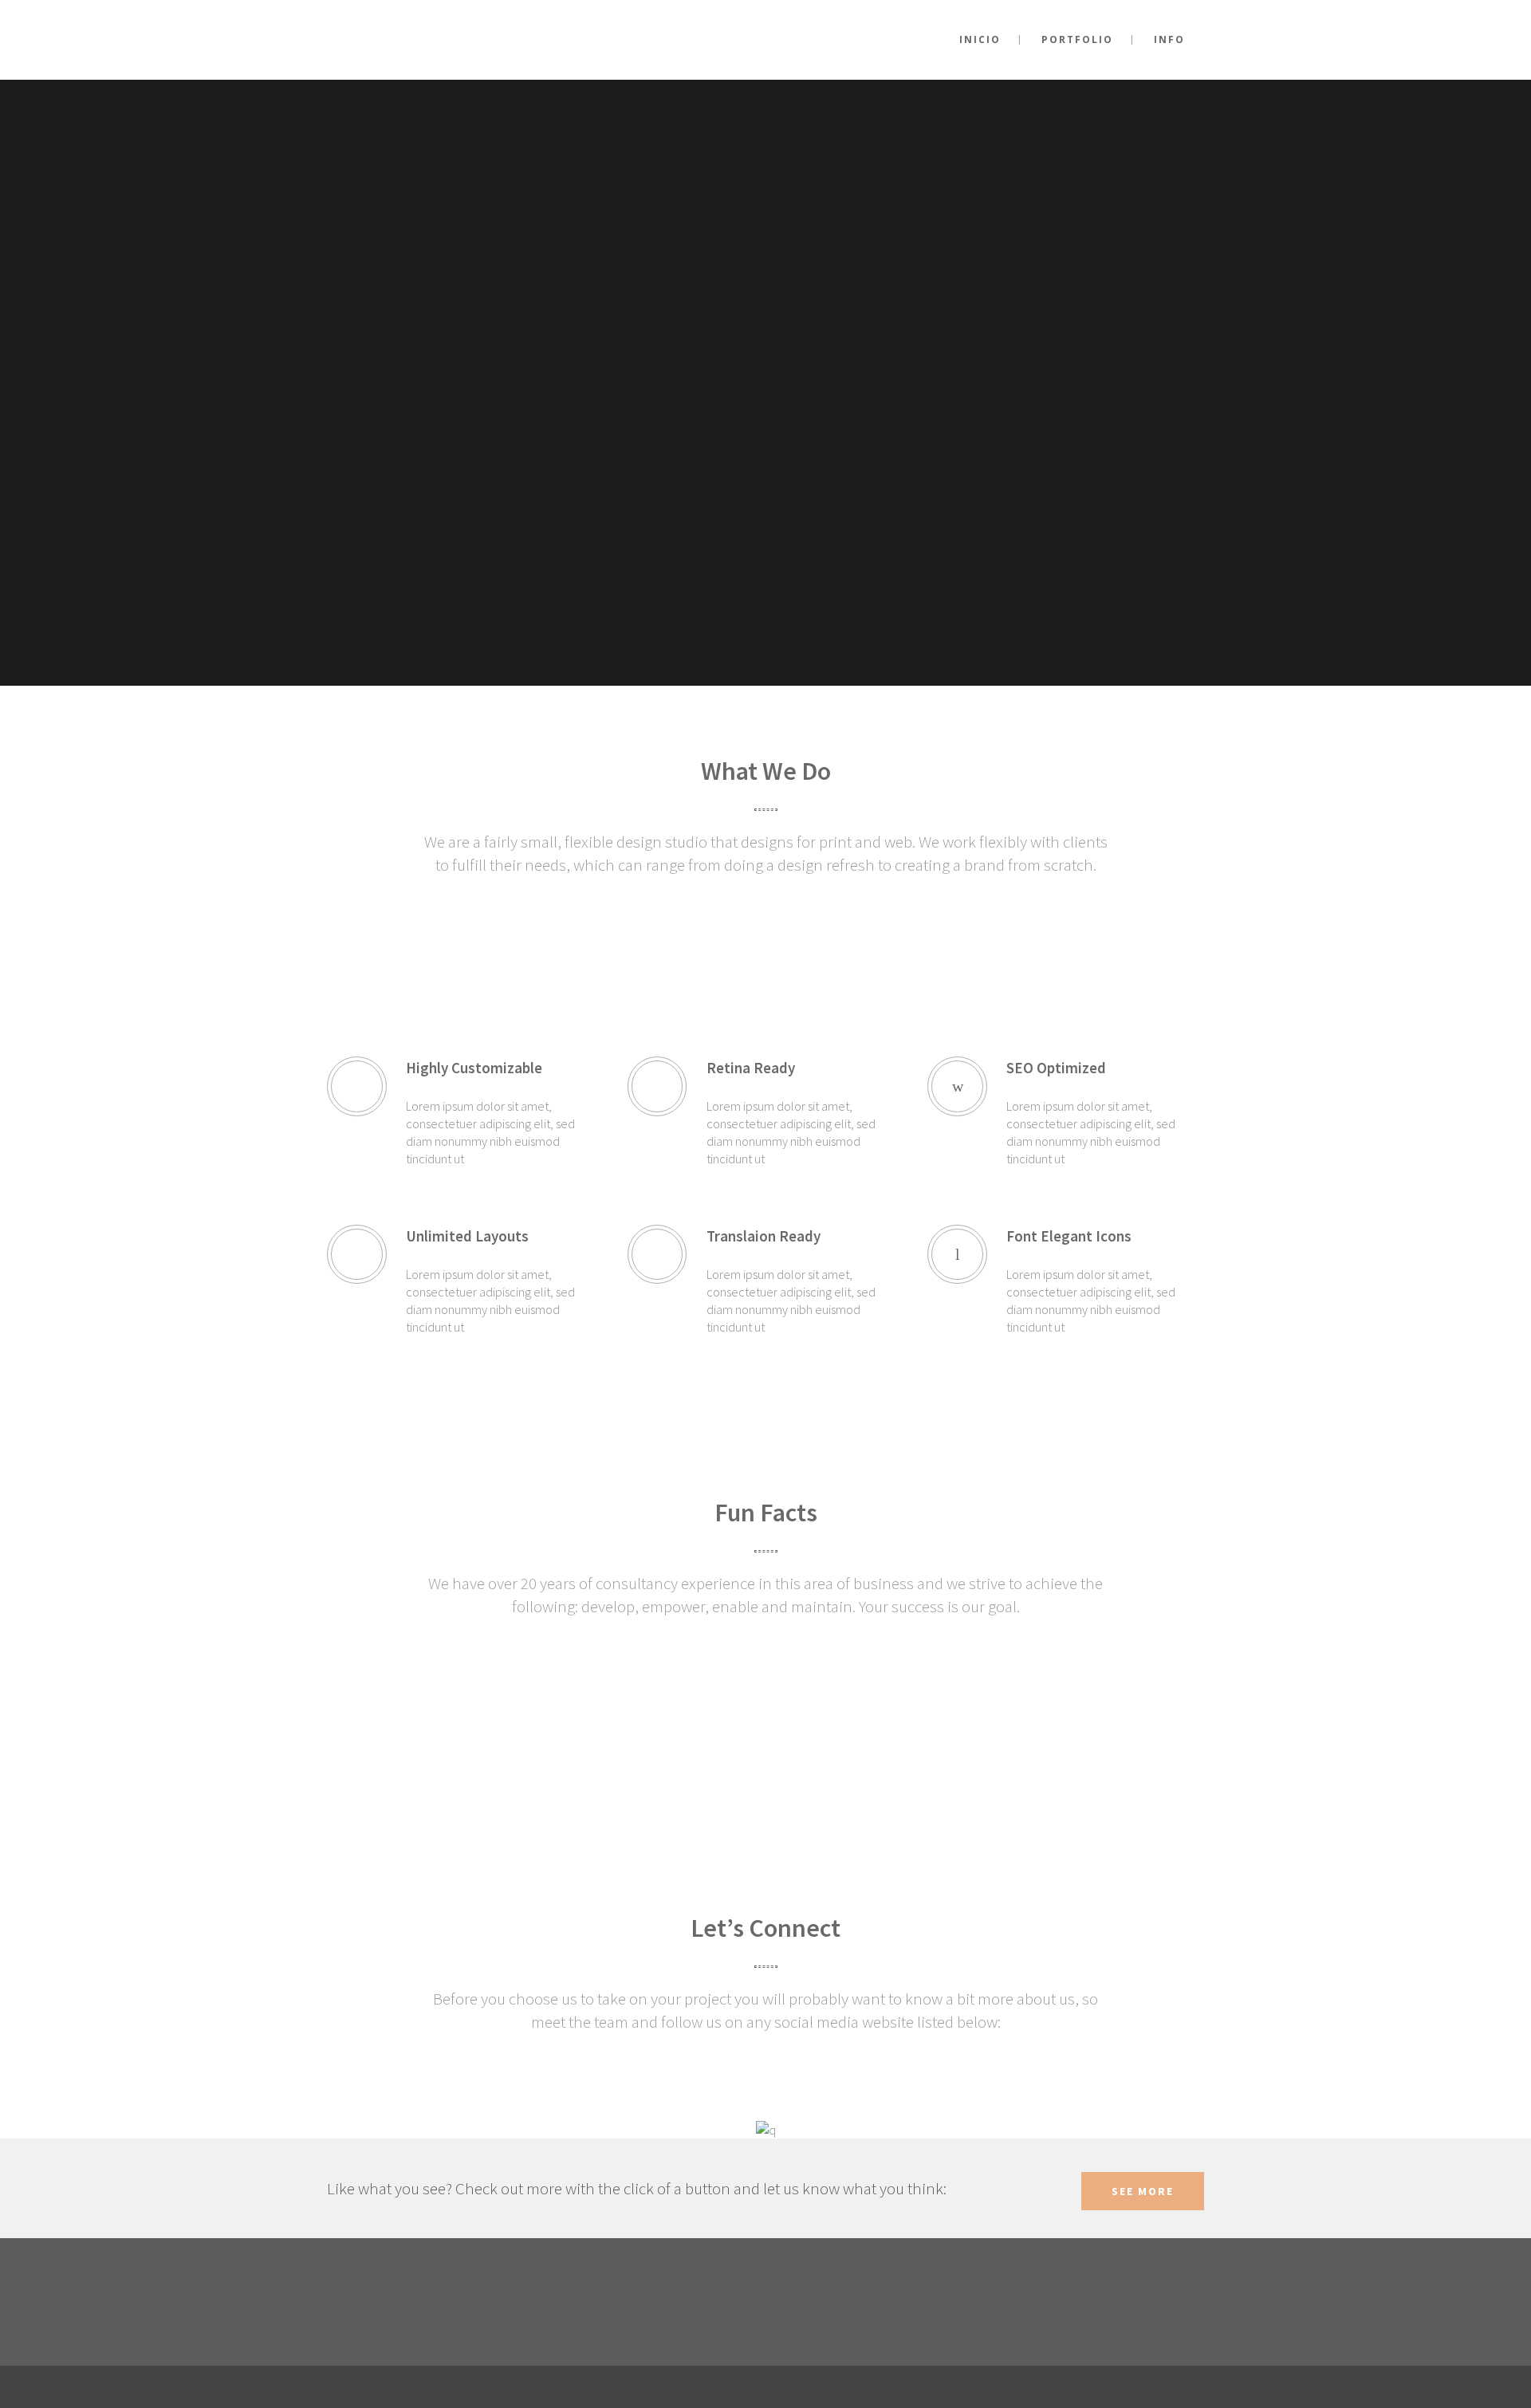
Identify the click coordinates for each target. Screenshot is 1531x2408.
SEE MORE (1143, 2191)
